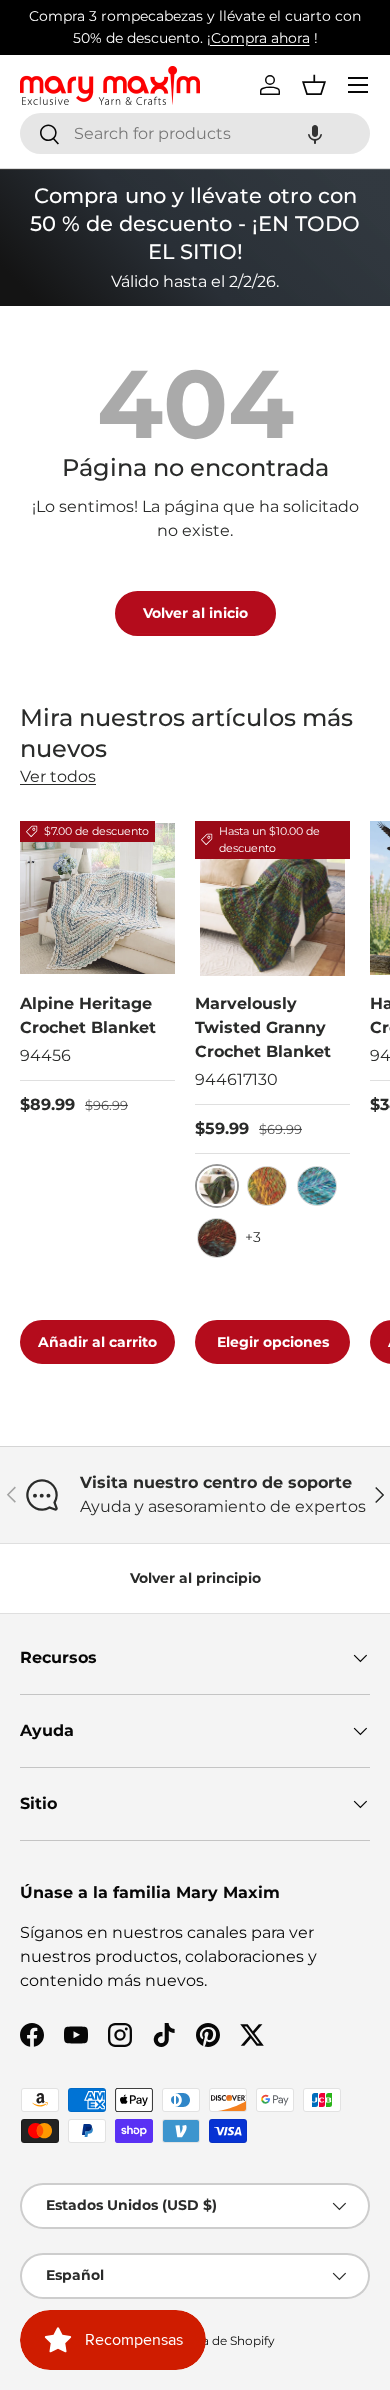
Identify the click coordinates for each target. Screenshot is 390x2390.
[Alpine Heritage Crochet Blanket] (97, 898)
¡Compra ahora (258, 38)
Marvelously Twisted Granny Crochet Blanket (263, 1027)
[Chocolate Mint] (217, 1238)
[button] (315, 133)
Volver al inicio (195, 613)
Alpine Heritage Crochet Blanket (88, 1015)
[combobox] (195, 133)
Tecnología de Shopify (209, 2340)
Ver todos (58, 776)
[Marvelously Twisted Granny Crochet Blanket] (272, 898)
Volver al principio (195, 1578)
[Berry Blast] (317, 1186)
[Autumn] (267, 1186)
